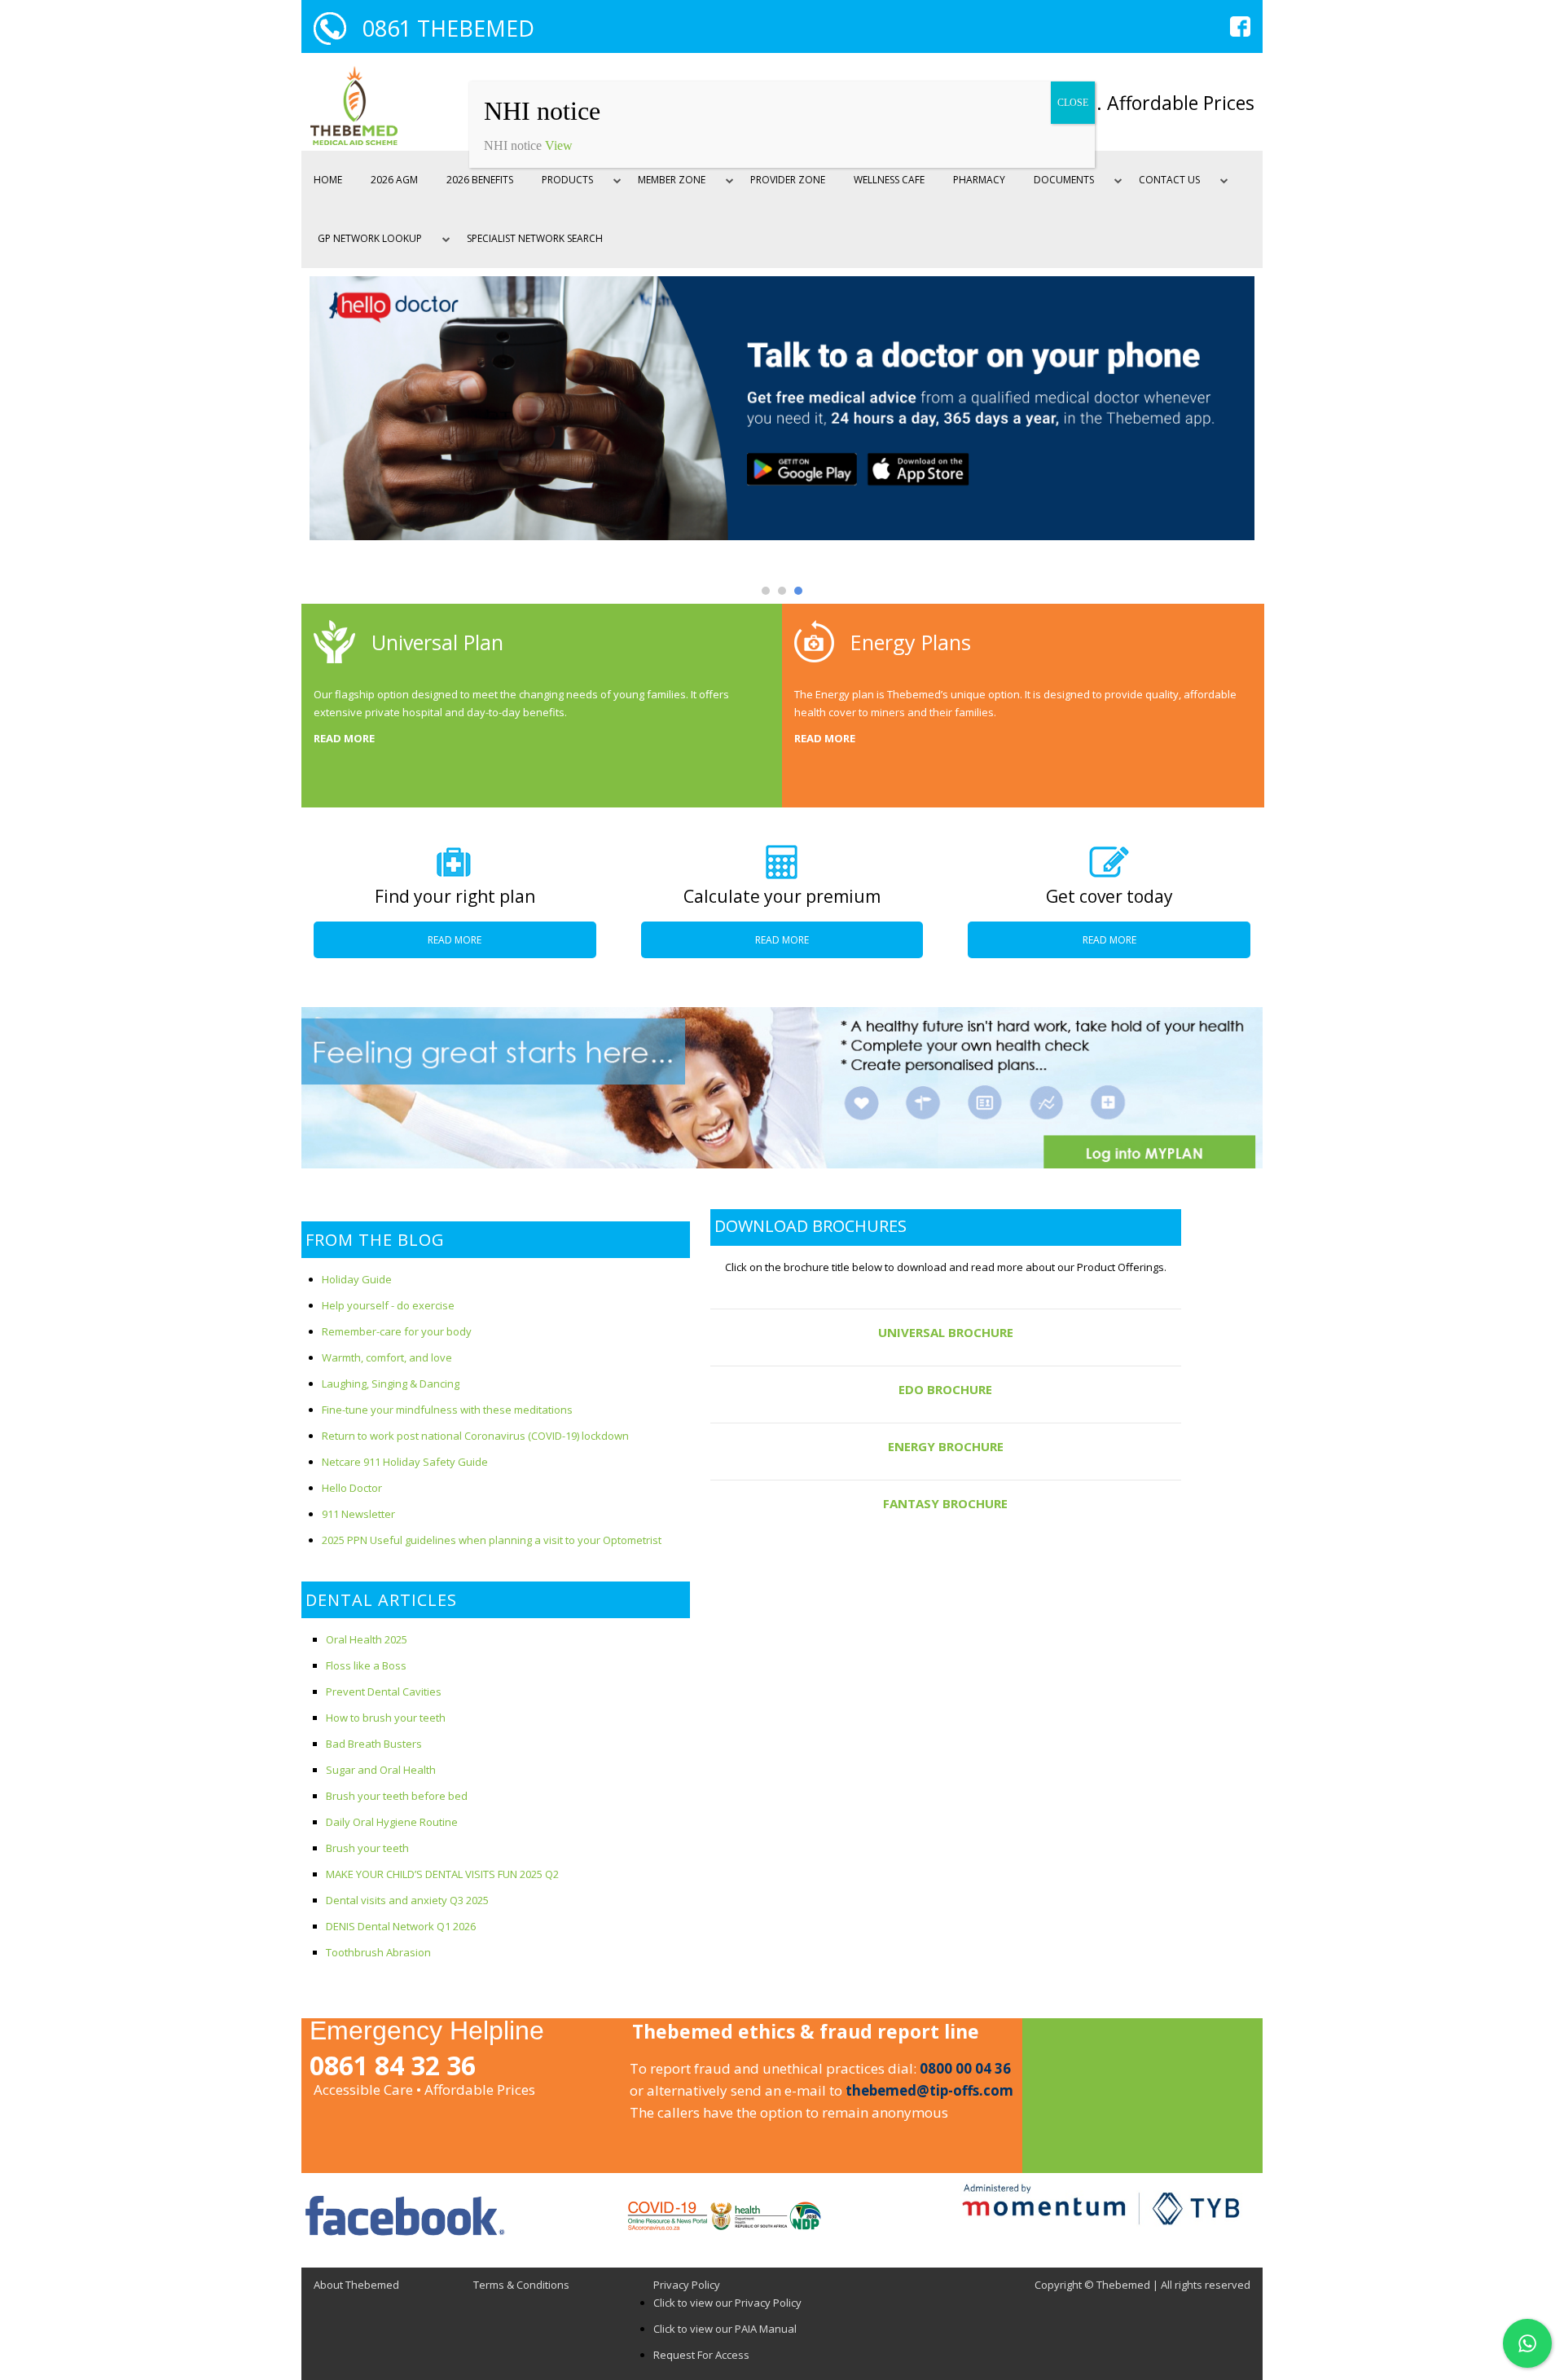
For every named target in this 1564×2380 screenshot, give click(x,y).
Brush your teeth (367, 1848)
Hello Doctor (352, 1488)
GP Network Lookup (370, 238)
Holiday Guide (357, 1279)
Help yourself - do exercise (388, 1305)
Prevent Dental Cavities (384, 1692)
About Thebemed (356, 2285)
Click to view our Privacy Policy (727, 2303)
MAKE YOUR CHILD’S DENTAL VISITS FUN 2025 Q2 (442, 1874)
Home (328, 180)
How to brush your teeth (386, 1718)
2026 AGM (394, 180)
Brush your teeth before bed (397, 1796)
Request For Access (701, 2355)
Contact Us (1169, 180)
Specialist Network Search (535, 238)
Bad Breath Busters (374, 1744)
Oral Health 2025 (367, 1639)
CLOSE (1073, 103)
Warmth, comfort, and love (387, 1357)
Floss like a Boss (366, 1665)
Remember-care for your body (397, 1331)
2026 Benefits (480, 180)
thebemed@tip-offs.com (929, 2090)
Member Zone (672, 180)
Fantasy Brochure (945, 1503)
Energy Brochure (946, 1446)
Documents (1064, 180)
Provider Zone (788, 180)
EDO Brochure (945, 1389)
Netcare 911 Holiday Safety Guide (405, 1462)
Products (567, 180)
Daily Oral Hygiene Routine (392, 1822)
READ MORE (344, 738)
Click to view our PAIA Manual (725, 2329)
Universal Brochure (946, 1332)
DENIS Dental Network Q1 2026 (401, 1926)
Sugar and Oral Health (381, 1770)
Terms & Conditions (521, 2285)
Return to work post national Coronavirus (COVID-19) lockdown (475, 1436)
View (559, 145)
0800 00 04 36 (965, 2068)
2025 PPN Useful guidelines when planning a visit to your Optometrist (492, 1540)
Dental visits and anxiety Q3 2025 (407, 1900)
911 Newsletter (358, 1514)
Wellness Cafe (889, 180)
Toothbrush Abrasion (378, 1952)
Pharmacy (979, 180)
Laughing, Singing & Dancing (391, 1384)
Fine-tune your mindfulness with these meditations (447, 1410)
